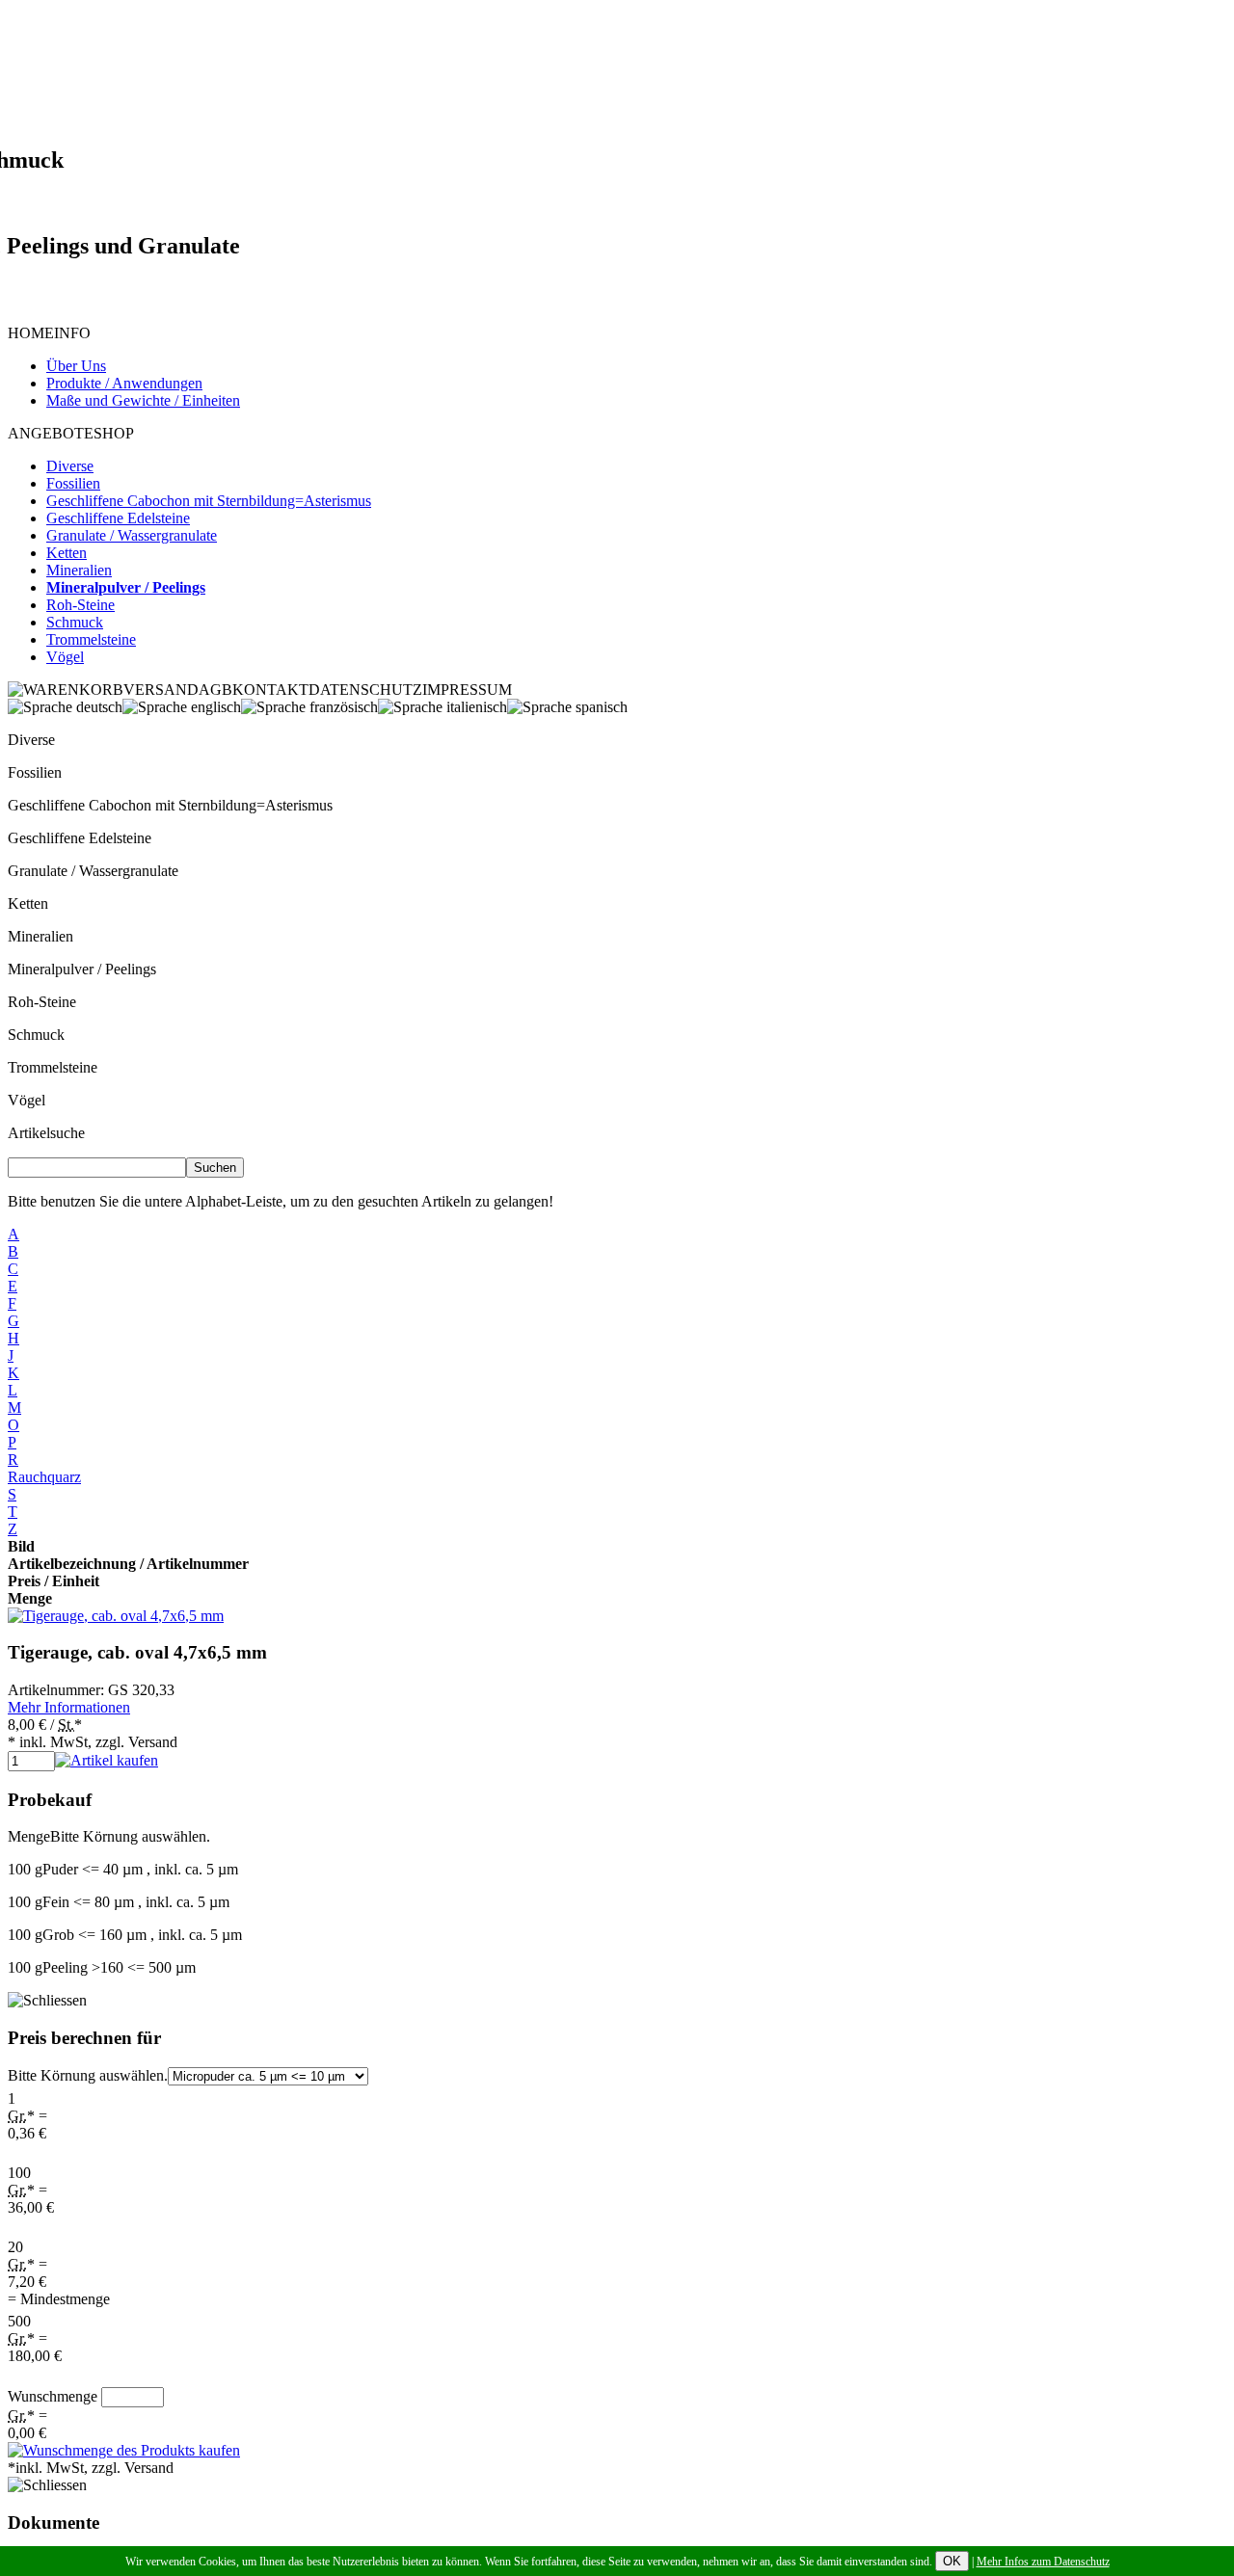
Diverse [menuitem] (70, 466)
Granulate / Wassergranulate (93, 871)
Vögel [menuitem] (65, 657)
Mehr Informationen (69, 1707)
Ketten (28, 903)
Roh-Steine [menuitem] (80, 605)
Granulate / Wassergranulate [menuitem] (132, 535)
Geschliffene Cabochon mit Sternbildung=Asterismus (170, 805)
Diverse (31, 740)
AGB (215, 690)
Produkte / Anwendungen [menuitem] (124, 383)
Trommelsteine (53, 1067)
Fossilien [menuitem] (73, 483)
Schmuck (36, 1035)
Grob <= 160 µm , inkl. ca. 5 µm (125, 1935)
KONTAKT (270, 690)
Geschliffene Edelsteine (80, 838)
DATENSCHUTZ (365, 690)
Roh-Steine (42, 1002)
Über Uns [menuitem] (76, 366)
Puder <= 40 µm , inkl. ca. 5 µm (123, 1869)
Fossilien (35, 772)
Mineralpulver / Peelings (82, 969)
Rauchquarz (44, 1477)
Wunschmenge (53, 2396)
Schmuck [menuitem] (75, 622)
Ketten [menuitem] (67, 553)
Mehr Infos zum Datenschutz (1043, 2562)
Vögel (27, 1100)
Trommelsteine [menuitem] (91, 639)
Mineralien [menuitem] (79, 570)
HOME (31, 333)
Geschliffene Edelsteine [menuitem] (118, 518)
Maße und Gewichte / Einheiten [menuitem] (143, 400)
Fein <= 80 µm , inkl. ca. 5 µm (119, 1902)
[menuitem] (126, 587)
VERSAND (161, 690)
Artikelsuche (46, 1133)
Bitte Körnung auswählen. (88, 2075)
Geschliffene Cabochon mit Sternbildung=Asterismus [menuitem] (209, 501)
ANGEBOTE (51, 433)
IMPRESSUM (467, 690)
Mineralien (40, 936)
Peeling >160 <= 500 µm (102, 1967)
